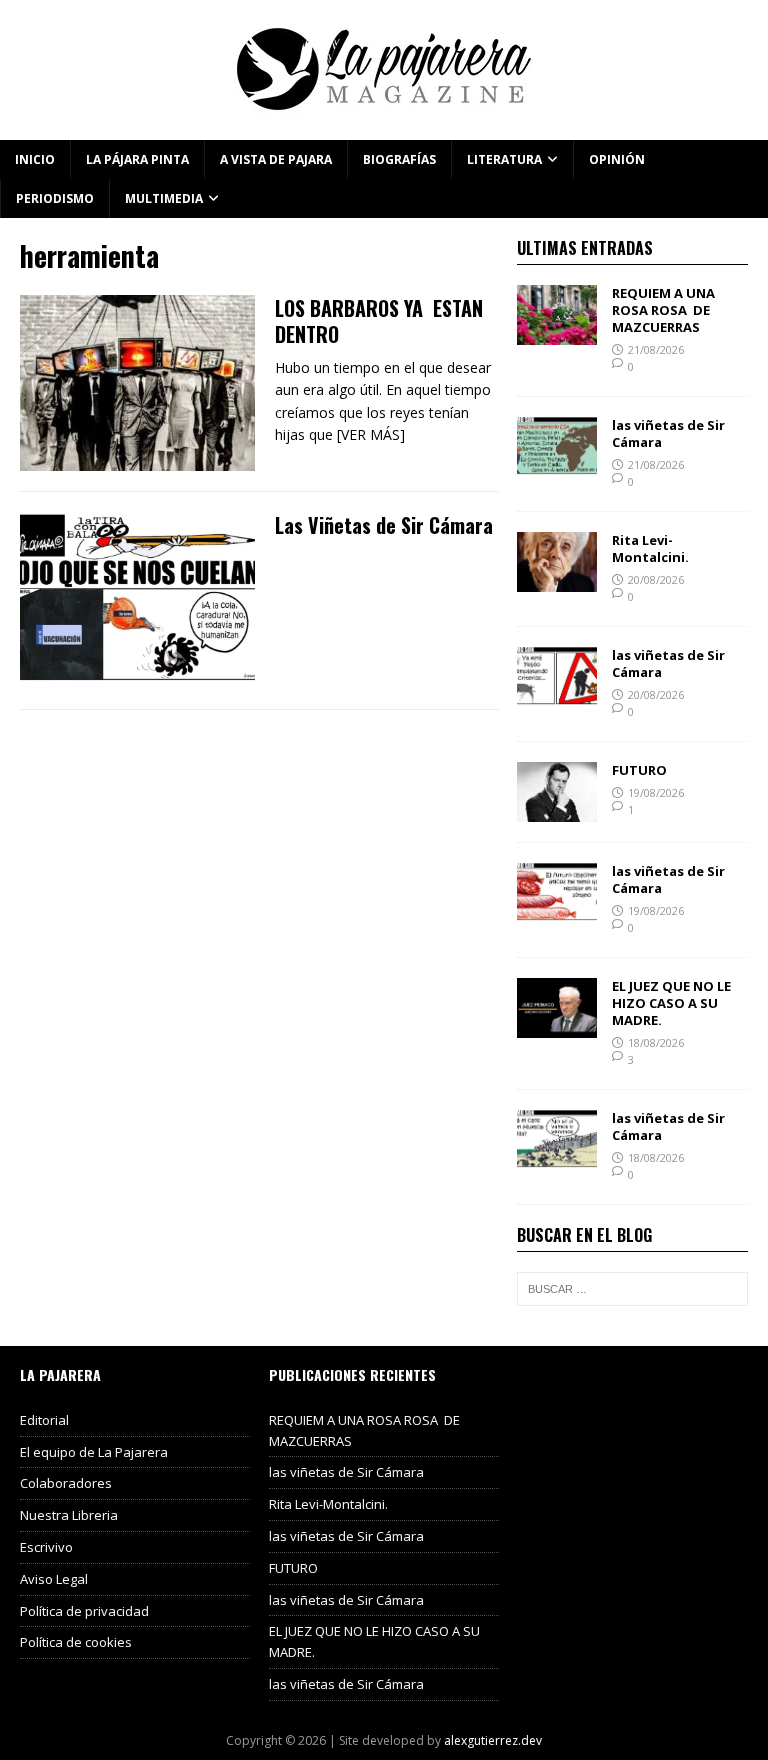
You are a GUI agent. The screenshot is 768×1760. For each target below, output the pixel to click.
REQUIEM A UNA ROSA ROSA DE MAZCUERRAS (663, 310)
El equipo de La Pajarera (94, 1452)
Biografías (399, 159)
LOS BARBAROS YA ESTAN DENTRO (379, 321)
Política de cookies (76, 1642)
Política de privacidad (84, 1611)
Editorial (44, 1420)
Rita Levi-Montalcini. (650, 548)
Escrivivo (46, 1547)
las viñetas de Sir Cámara (668, 433)
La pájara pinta (137, 159)
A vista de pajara (276, 159)
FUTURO (639, 770)
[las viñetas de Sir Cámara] (557, 465)
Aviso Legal (54, 1579)
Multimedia (164, 198)
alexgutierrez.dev (493, 1740)
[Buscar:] (632, 1289)
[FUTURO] (557, 810)
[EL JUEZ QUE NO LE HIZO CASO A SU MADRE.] (557, 1026)
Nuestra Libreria (69, 1515)
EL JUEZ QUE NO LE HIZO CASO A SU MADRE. (671, 1003)
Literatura (504, 159)
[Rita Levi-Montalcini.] (557, 580)
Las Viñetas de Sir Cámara (384, 525)
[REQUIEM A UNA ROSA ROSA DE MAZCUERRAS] (557, 333)
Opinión (617, 159)
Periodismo (55, 198)
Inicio (35, 159)
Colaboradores (66, 1483)
